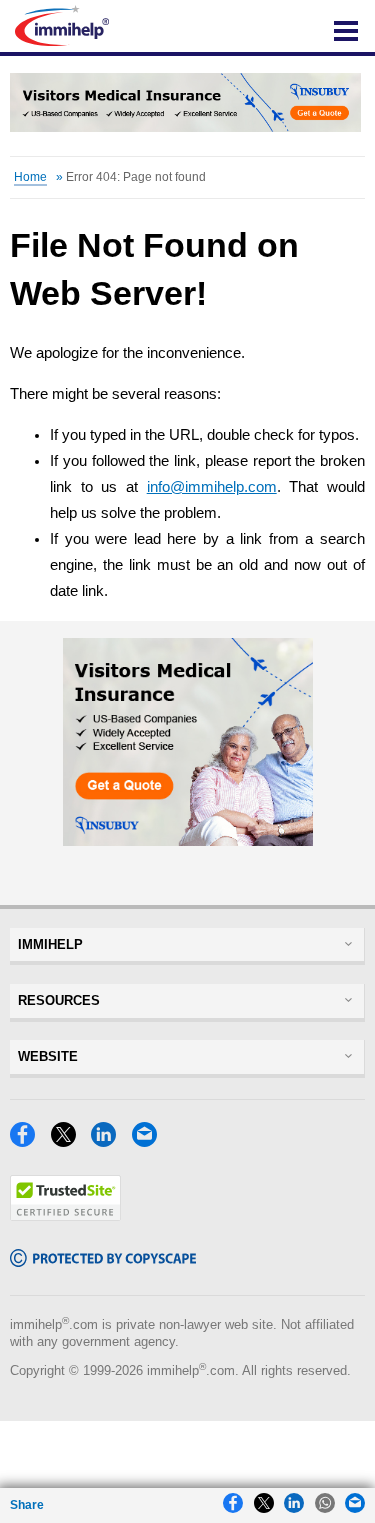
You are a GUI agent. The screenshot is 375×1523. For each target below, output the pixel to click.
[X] (69, 1141)
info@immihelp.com (212, 487)
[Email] (150, 1141)
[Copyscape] (103, 1261)
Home (30, 177)
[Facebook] (28, 1141)
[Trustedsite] (65, 1215)
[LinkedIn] (109, 1141)
